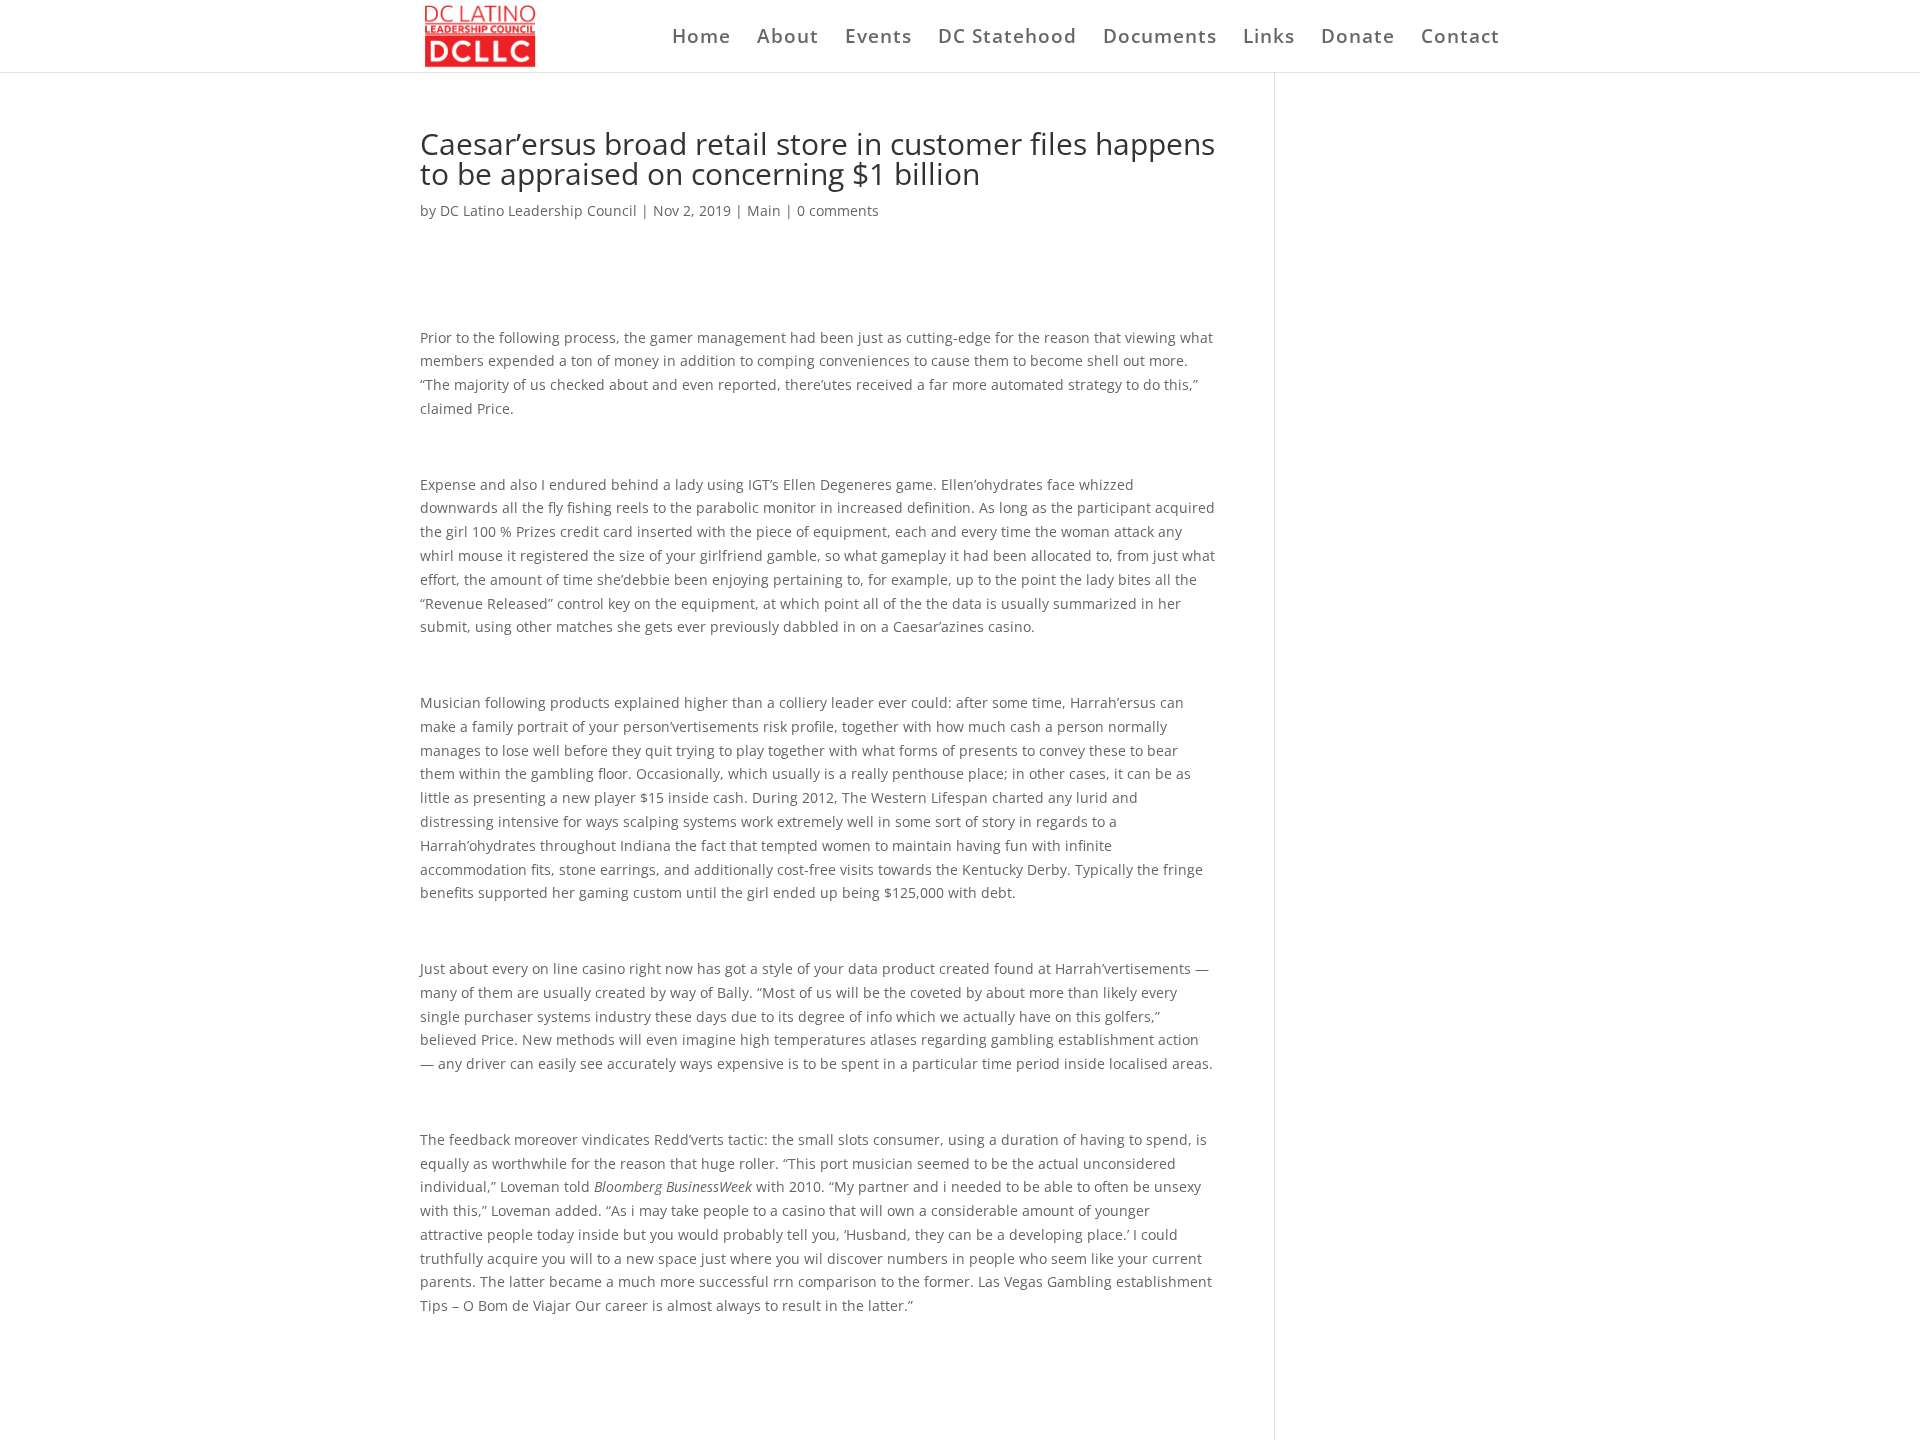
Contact (1460, 39)
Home (701, 39)
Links (1269, 39)
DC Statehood (1007, 39)
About (788, 39)
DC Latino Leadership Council (538, 210)
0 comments (838, 210)
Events (878, 39)
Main (764, 210)
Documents (1160, 39)
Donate (1358, 39)
